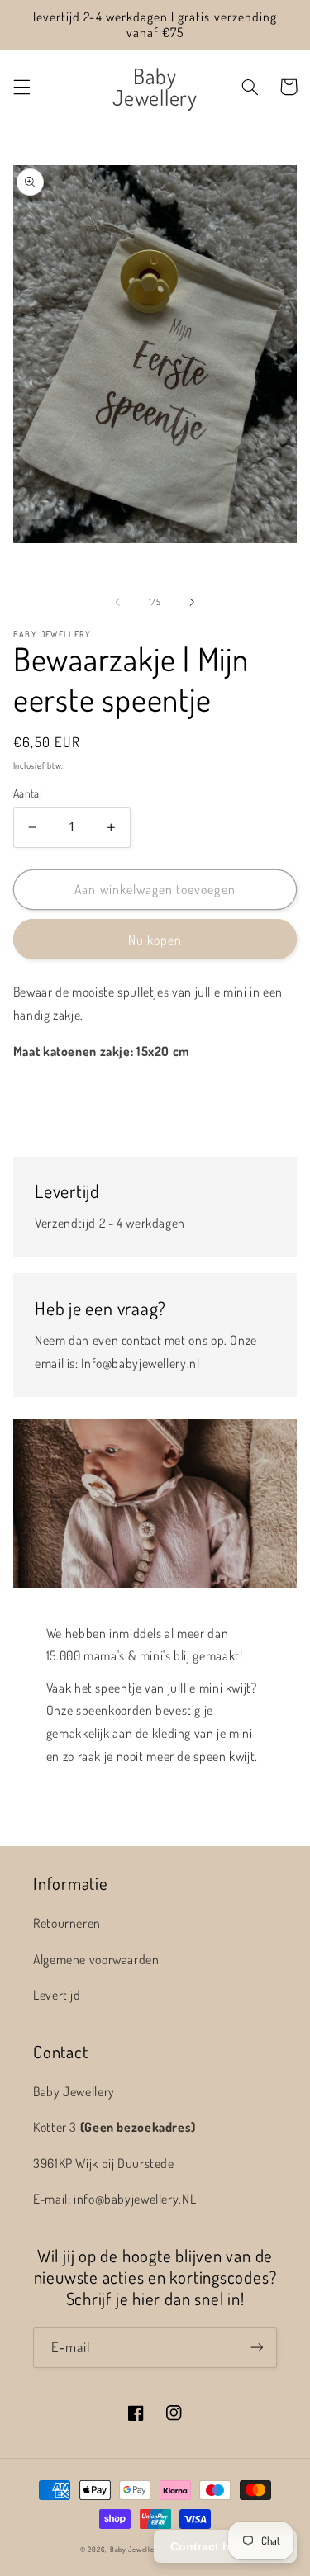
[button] (21, 87)
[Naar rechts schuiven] (193, 602)
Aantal (28, 793)
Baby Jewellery (136, 2549)
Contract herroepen (225, 2546)
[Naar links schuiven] (117, 602)
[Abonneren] (257, 2348)
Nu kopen (155, 940)
